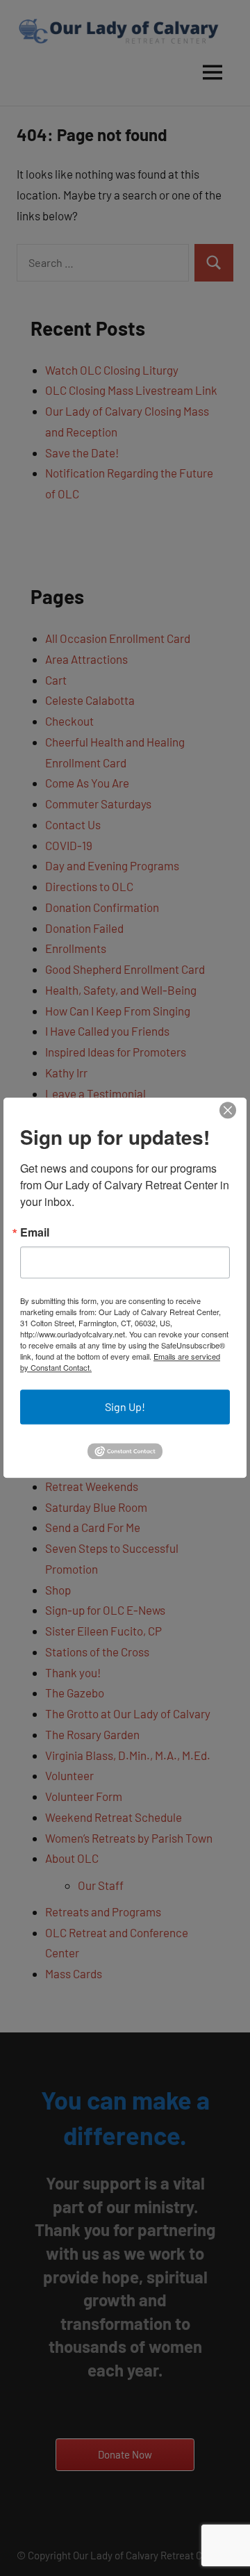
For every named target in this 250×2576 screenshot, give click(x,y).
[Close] (228, 1110)
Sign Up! (125, 1407)
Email (35, 1232)
